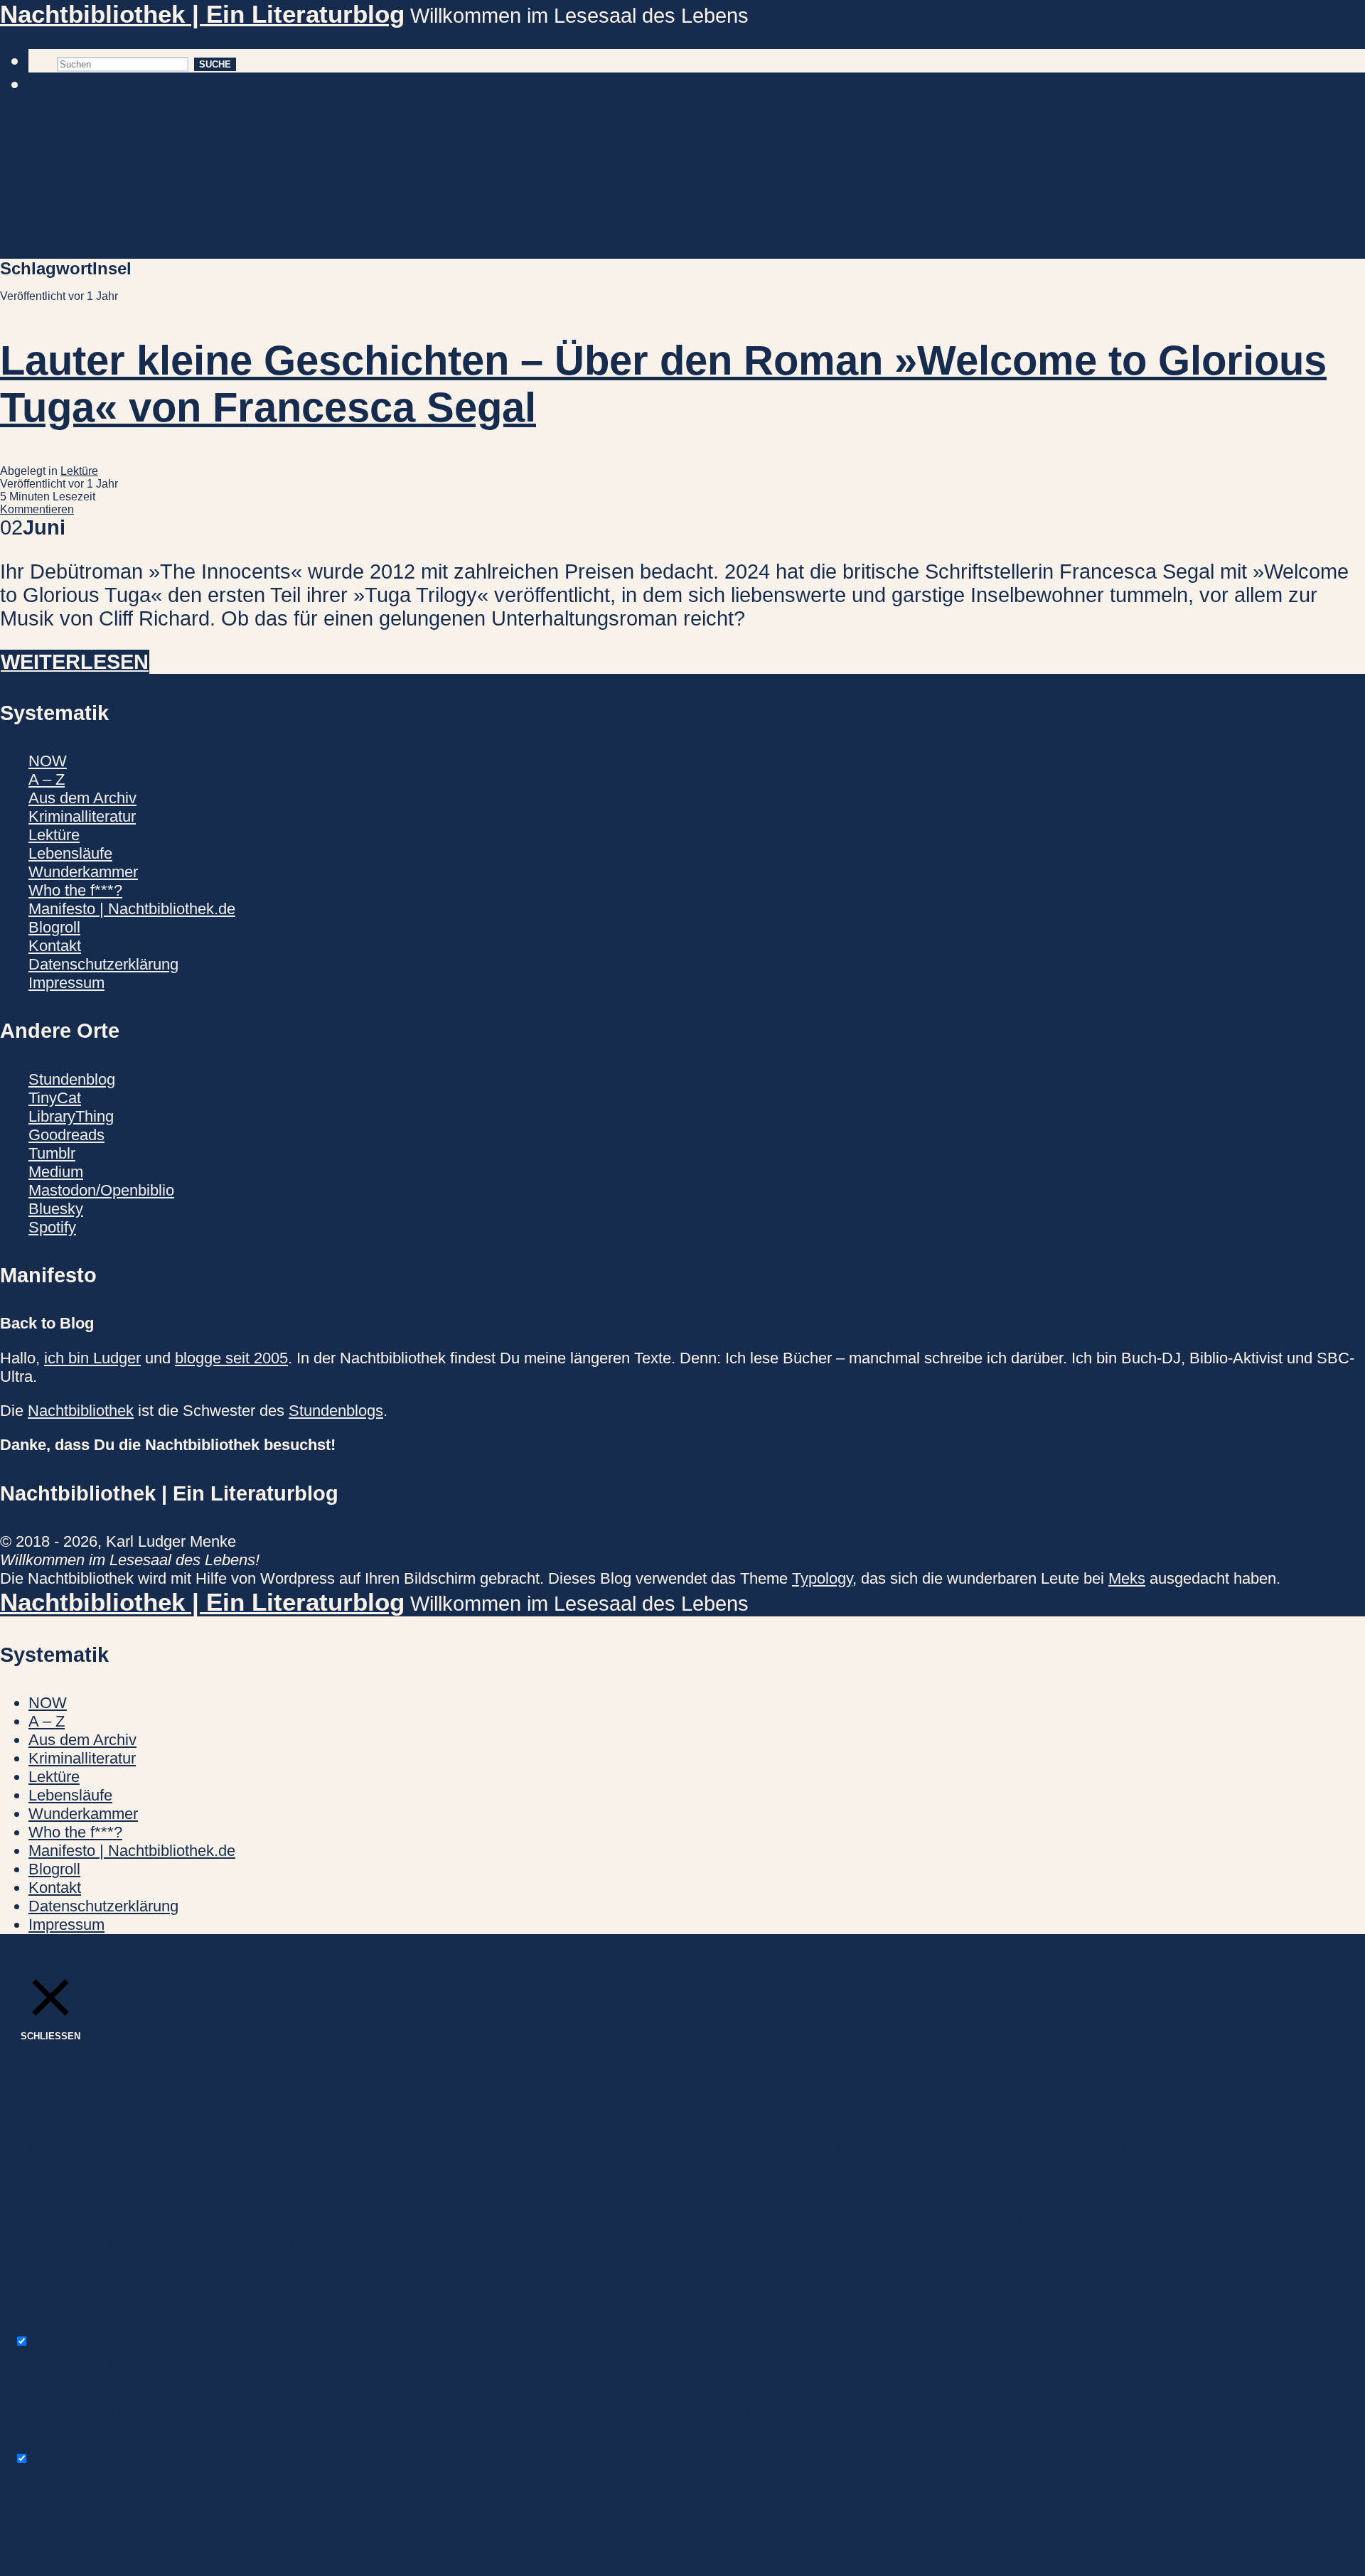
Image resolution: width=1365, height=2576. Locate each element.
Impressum (66, 983)
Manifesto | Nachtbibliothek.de (132, 909)
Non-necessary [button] (84, 2432)
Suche (215, 64)
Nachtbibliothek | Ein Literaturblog (202, 14)
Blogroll (54, 927)
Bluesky (56, 1209)
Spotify (52, 1227)
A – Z (47, 779)
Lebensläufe (70, 853)
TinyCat (55, 1098)
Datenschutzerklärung (103, 964)
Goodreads (66, 1135)
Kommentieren (37, 509)
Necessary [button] (64, 2315)
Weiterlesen (75, 662)
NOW (48, 761)
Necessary (84, 2339)
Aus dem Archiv (82, 798)
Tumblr (52, 1153)
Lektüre (79, 471)
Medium (56, 1172)
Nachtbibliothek (81, 1411)
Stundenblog (72, 1079)
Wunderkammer (83, 872)
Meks (1127, 1578)
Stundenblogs (336, 1411)
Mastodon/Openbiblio (101, 1190)
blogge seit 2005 (231, 1358)
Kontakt (55, 946)
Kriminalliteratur (82, 816)
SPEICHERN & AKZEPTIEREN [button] (157, 2550)
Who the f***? (75, 890)
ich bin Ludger (92, 1358)
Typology (822, 1578)
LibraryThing (71, 1116)
